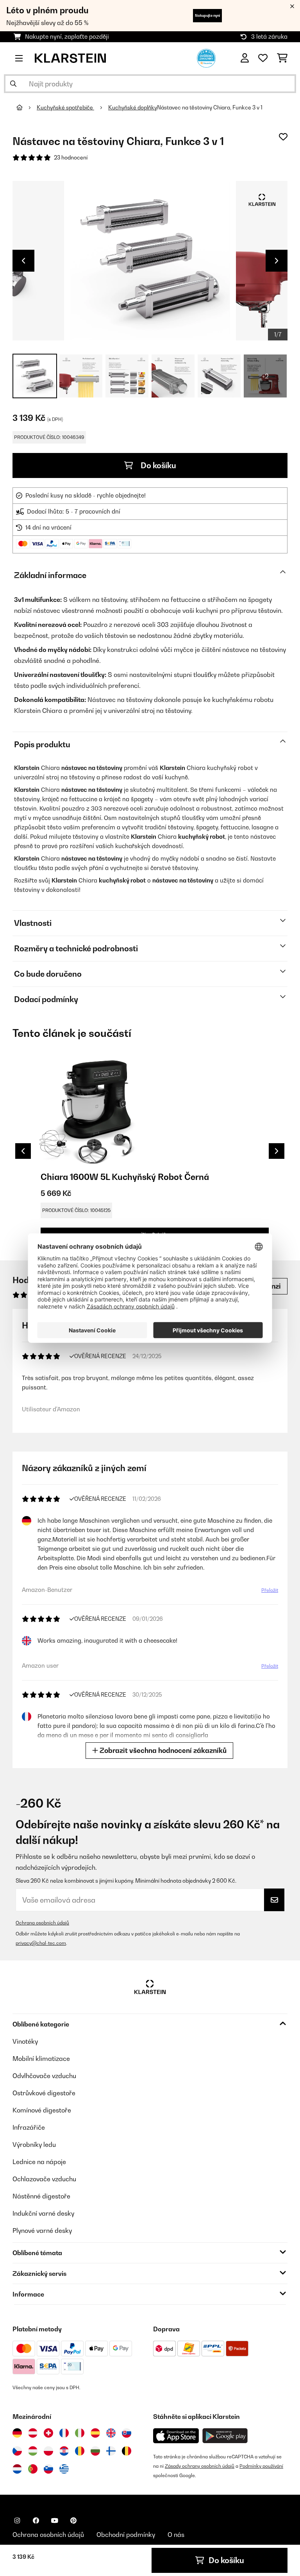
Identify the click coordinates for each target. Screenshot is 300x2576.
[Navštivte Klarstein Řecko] (64, 2469)
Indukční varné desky (43, 2213)
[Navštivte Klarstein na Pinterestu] (73, 2521)
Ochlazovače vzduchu (44, 2179)
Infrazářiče (29, 2127)
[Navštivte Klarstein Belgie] (127, 2451)
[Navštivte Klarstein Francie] (64, 2433)
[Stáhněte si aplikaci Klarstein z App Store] (176, 2436)
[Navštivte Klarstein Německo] (17, 2433)
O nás (176, 2535)
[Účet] (245, 58)
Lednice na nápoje (39, 2162)
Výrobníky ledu (34, 2145)
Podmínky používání (261, 2466)
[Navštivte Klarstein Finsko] (111, 2451)
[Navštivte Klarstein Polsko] (48, 2451)
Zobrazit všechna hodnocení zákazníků (162, 1750)
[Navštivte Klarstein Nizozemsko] (17, 2469)
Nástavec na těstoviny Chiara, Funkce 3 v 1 (210, 107)
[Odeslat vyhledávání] (13, 84)
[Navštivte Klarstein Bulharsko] (95, 2451)
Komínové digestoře (42, 2110)
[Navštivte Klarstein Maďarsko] (33, 2451)
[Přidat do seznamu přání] (283, 137)
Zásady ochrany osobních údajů (200, 2466)
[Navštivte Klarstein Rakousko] (33, 2433)
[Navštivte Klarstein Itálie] (80, 2433)
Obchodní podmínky (126, 2535)
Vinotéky (25, 2041)
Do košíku (158, 465)
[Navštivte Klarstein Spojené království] (111, 2433)
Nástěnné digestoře (41, 2196)
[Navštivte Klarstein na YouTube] (55, 2521)
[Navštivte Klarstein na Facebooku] (36, 2521)
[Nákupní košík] (282, 58)
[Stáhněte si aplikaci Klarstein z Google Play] (225, 2436)
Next (277, 261)
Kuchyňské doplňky (133, 107)
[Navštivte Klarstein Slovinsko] (48, 2469)
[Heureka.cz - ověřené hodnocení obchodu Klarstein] (206, 57)
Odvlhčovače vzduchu (44, 2076)
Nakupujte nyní (207, 15)
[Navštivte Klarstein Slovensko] (127, 2433)
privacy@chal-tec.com (41, 1943)
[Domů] (27, 107)
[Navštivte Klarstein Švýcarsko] (48, 2433)
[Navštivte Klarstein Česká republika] (17, 2451)
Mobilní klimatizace (41, 2059)
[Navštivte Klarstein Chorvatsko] (64, 2451)
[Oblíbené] (263, 58)
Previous (23, 261)
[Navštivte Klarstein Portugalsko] (33, 2469)
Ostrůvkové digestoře (44, 2093)
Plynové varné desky (42, 2231)
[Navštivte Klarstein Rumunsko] (80, 2451)
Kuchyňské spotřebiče (65, 107)
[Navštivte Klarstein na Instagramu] (17, 2521)
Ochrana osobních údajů (42, 1923)
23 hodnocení (71, 158)
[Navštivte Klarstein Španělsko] (95, 2433)
